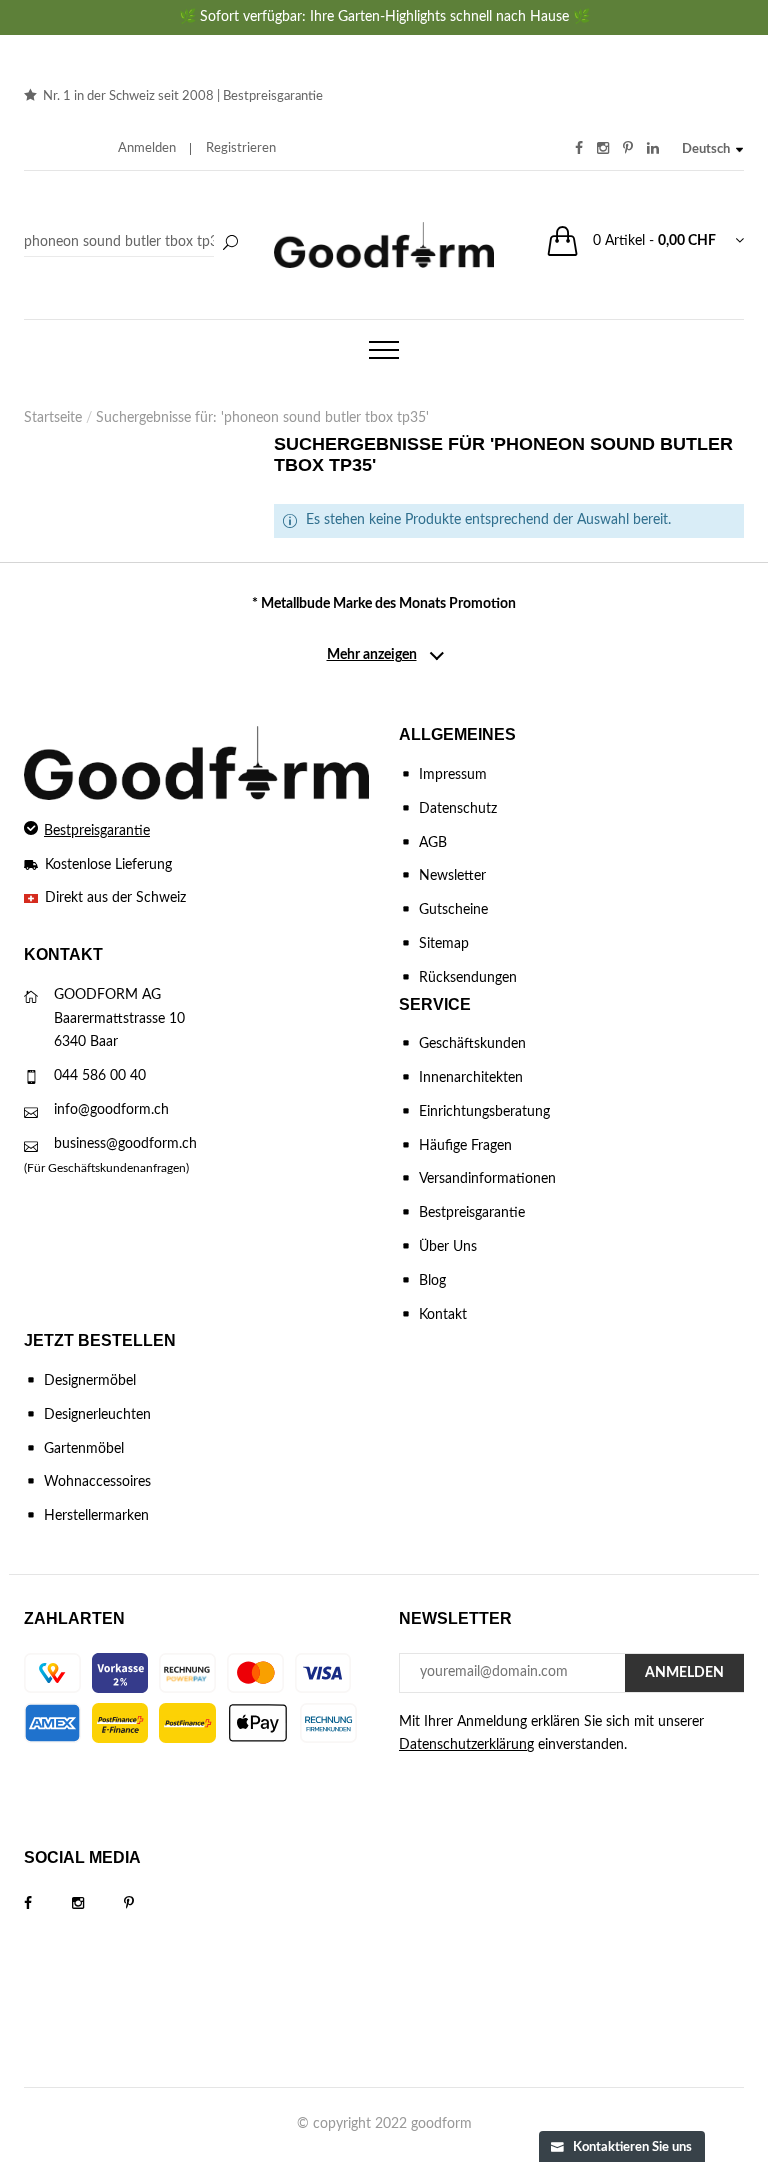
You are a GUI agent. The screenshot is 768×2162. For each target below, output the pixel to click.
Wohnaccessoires (97, 1482)
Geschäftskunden (472, 1044)
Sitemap (444, 944)
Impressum (453, 775)
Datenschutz (458, 809)
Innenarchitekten (471, 1078)
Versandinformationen (487, 1179)
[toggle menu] (384, 350)
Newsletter (452, 876)
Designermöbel (90, 1381)
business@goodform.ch (125, 1144)
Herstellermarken (96, 1516)
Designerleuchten (97, 1415)
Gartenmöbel (84, 1449)
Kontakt (443, 1315)
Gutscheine (453, 910)
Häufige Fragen (465, 1146)
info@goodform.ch (111, 1110)
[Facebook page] (48, 1904)
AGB (433, 843)
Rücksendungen (468, 978)
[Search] (134, 243)
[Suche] (230, 244)
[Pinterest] (149, 1904)
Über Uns (448, 1247)
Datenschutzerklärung (466, 1745)
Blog (432, 1281)
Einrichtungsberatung (484, 1112)
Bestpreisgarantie (273, 96)
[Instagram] (98, 1904)
